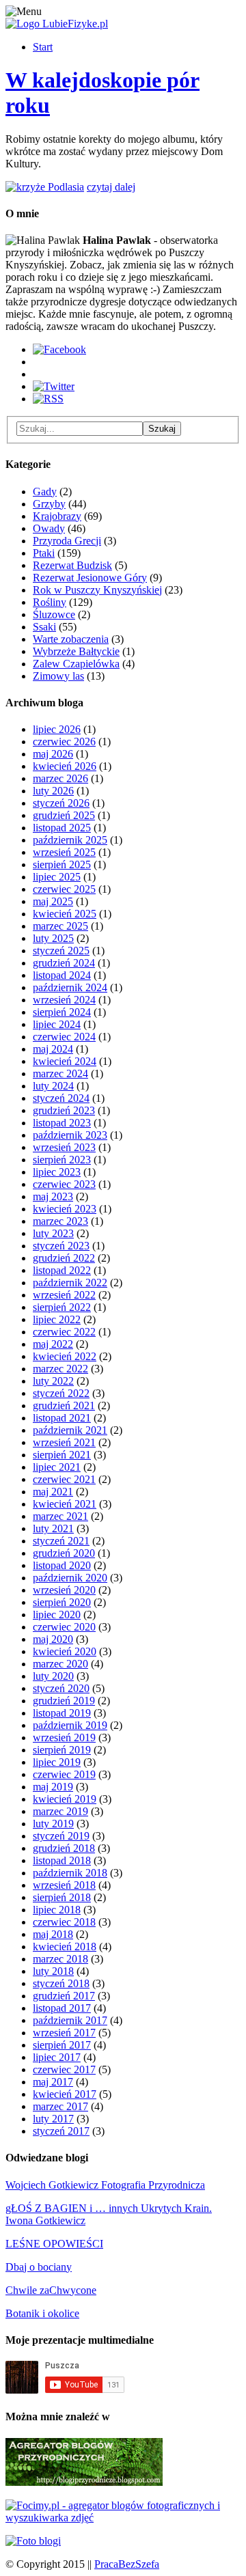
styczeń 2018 (61, 1983)
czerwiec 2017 (64, 2069)
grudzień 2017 (64, 1996)
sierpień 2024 (62, 1012)
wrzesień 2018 (64, 1885)
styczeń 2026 (61, 803)
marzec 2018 (60, 1959)
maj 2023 (53, 1196)
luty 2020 (53, 1676)
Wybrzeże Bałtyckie (76, 651)
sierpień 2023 (62, 1160)
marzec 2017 (60, 2106)
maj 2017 (53, 2082)
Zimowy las (58, 676)
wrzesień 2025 (64, 852)
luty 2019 (53, 1824)
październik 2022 (70, 1283)
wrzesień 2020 (64, 1590)
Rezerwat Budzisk (72, 565)
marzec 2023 (60, 1221)
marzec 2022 (60, 1369)
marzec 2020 (60, 1664)
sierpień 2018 (62, 1897)
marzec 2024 (60, 1074)
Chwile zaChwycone (51, 2290)
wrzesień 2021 (64, 1442)
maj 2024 (53, 1049)
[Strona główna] (57, 24)
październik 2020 (70, 1578)
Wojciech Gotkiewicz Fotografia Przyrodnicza (105, 2185)
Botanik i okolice (42, 2313)
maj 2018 (53, 1934)
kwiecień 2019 (65, 1799)
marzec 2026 (60, 778)
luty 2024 (53, 1086)
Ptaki (44, 553)
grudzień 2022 (64, 1258)
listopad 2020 (62, 1565)
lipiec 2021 (57, 1467)
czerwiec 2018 (64, 1922)
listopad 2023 (62, 1123)
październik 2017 (70, 2020)
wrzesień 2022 (64, 1295)
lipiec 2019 (57, 1762)
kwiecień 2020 (65, 1651)
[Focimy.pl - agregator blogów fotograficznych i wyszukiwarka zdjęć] (123, 2518)
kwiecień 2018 (65, 1947)
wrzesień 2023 (64, 1147)
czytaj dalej (111, 187)
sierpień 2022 (62, 1307)
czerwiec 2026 (64, 742)
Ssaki (44, 627)
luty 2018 (53, 1971)
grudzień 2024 (64, 963)
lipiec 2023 (57, 1172)
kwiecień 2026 (65, 766)
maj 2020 (53, 1639)
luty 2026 (53, 791)
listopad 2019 (62, 1713)
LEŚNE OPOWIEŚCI (54, 2244)
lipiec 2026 (57, 729)
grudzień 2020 (64, 1553)
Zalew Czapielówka (76, 664)
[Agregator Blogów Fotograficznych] (33, 2541)
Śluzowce (54, 614)
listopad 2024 (62, 975)
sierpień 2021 (62, 1455)
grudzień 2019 (64, 1701)
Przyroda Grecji (67, 541)
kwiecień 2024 (65, 1061)
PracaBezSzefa (127, 2564)
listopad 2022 (62, 1270)
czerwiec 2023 (64, 1184)
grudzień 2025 (64, 815)
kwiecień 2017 (65, 2094)
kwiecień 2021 (65, 1504)
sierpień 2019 (62, 1750)
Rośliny (50, 602)
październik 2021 (70, 1430)
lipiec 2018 (57, 1910)
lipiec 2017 (57, 2057)
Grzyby (49, 504)
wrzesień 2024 (64, 1000)
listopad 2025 (62, 828)
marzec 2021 (60, 1516)
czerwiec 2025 (64, 889)
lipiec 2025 (57, 877)
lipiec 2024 (57, 1024)
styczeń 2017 (61, 2131)
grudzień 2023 (64, 1110)
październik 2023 (70, 1135)
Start (43, 47)
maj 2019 (53, 1787)
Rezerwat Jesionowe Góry (90, 578)
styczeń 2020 (61, 1688)
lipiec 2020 (57, 1615)
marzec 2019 (60, 1811)
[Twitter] (54, 386)
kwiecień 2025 (65, 914)
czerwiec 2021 (64, 1479)
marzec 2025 (60, 926)
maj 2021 (53, 1492)
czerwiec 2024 (64, 1037)
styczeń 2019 (61, 1836)
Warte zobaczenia (71, 639)
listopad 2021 (62, 1418)
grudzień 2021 (64, 1405)
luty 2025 (53, 938)
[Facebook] (59, 349)
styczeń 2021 (61, 1541)
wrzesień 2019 (64, 1737)
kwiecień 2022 (65, 1356)
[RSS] (48, 399)
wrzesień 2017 (64, 2033)
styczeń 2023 (61, 1246)
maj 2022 (53, 1344)
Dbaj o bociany (39, 2267)
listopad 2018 (62, 1860)
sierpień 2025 (62, 864)
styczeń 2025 (61, 951)
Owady (49, 528)
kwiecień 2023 (65, 1209)
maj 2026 (53, 754)
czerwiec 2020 (64, 1627)
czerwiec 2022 (64, 1332)
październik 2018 (70, 1873)
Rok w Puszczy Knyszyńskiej (97, 590)
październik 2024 (70, 987)
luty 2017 (53, 2119)
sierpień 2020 (62, 1602)
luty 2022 (53, 1381)
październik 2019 (70, 1725)
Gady (45, 491)
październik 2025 (70, 840)
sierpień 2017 (62, 2045)
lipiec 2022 (57, 1319)
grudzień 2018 (64, 1848)
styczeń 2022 (61, 1393)
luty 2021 (53, 1528)
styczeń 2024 (61, 1098)
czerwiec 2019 (64, 1774)
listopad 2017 (62, 2008)
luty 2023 (53, 1233)
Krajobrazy (57, 516)
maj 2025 (53, 901)
